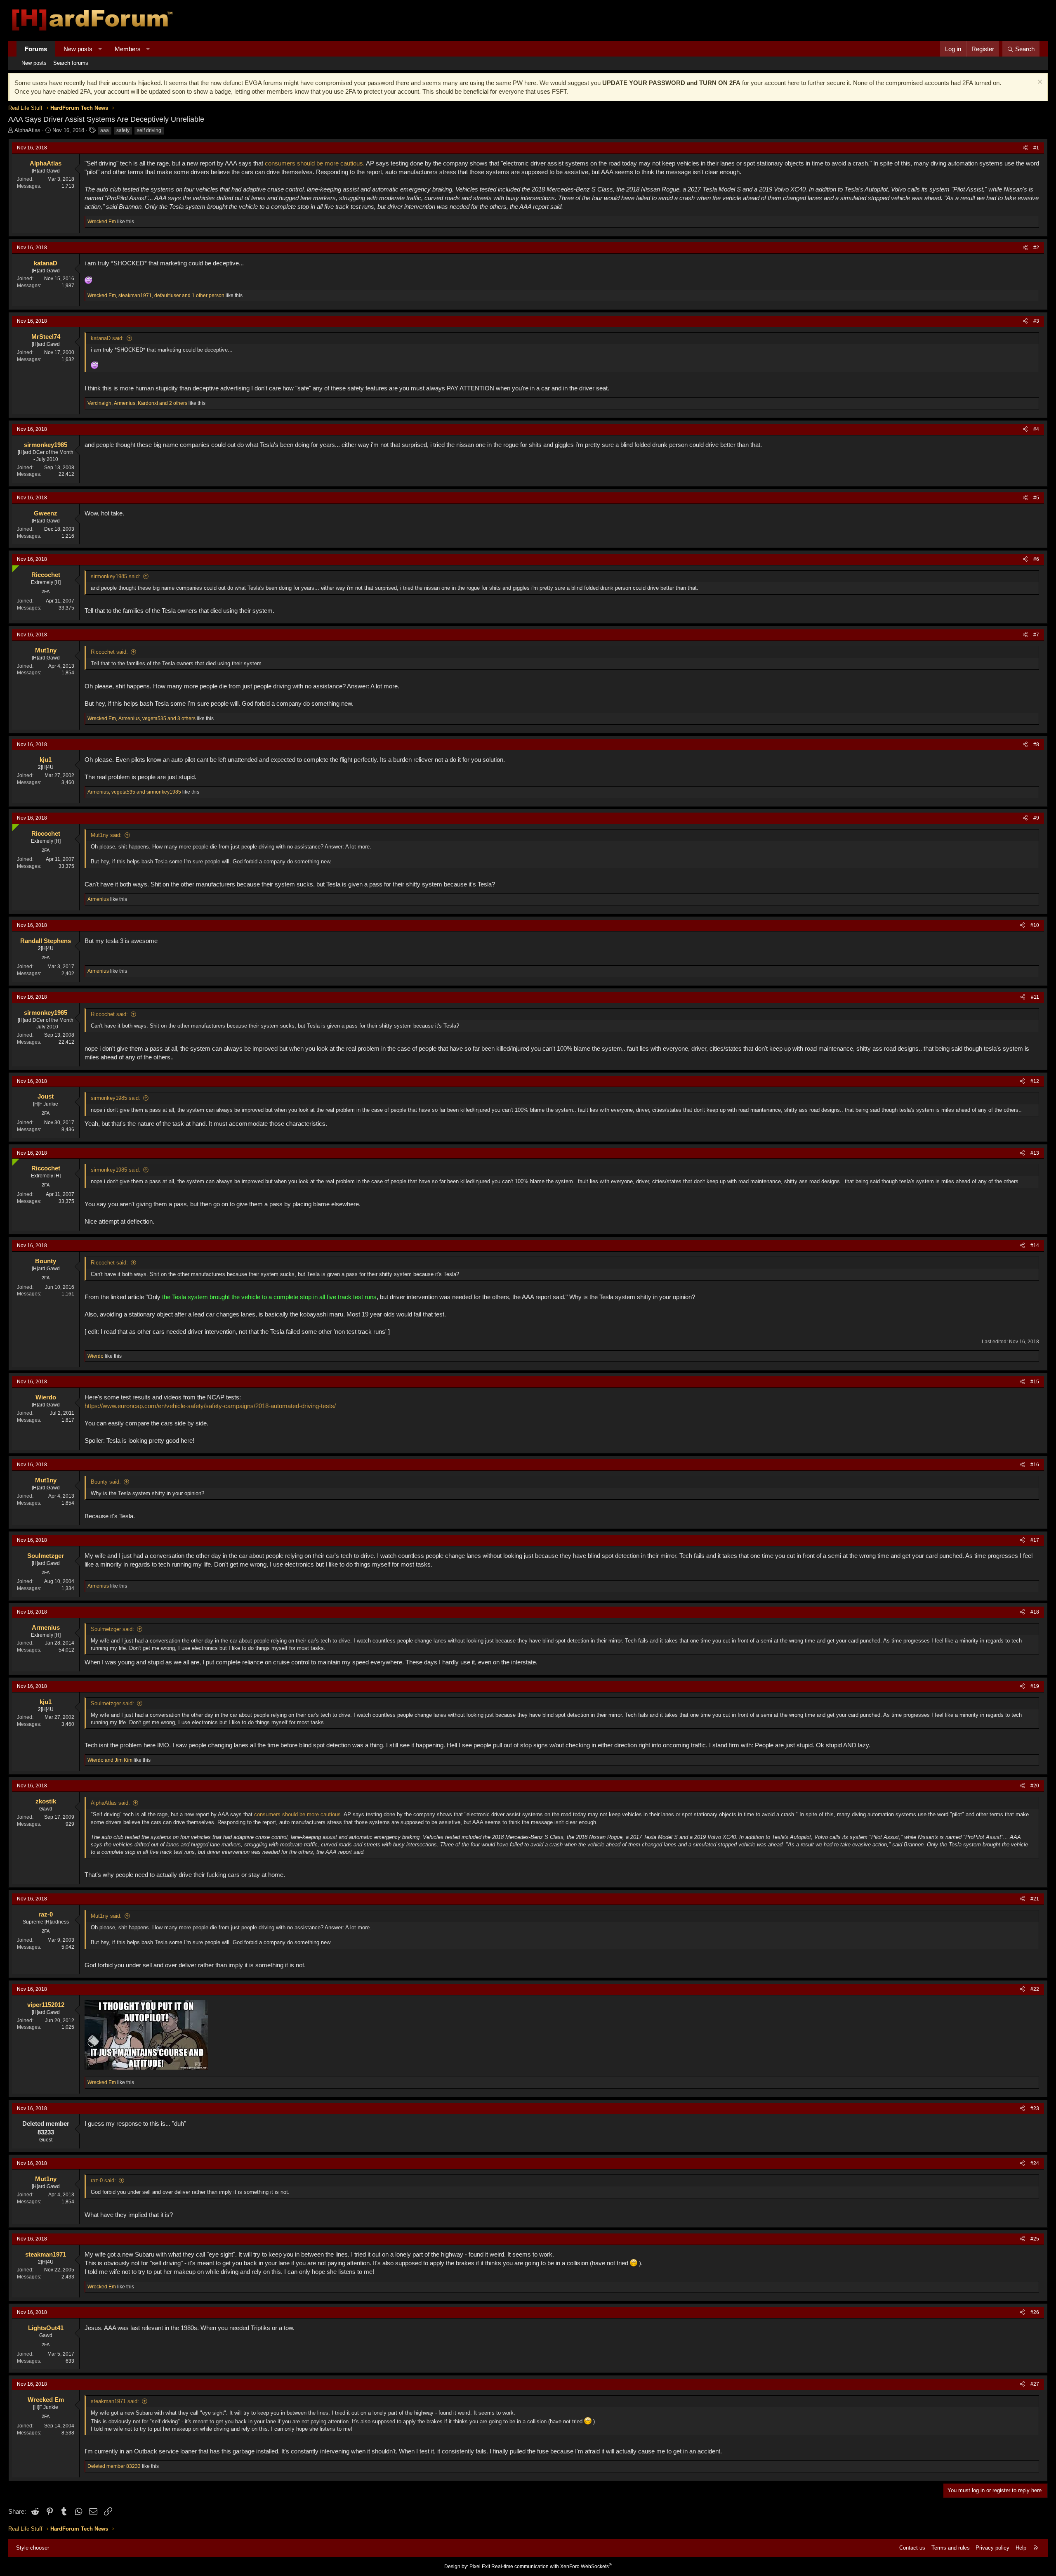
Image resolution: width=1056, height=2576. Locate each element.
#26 (1035, 2312)
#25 (1035, 2239)
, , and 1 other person (156, 295)
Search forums (71, 63)
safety (123, 130)
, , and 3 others (141, 718)
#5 (1036, 498)
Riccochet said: (109, 652)
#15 (1035, 1382)
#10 (1035, 925)
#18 (1035, 1612)
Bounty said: (106, 1482)
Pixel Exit (480, 2567)
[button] (100, 49)
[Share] (1025, 148)
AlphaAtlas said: (110, 1803)
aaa (105, 130)
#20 (1035, 1786)
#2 (1036, 248)
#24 (1035, 2163)
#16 (1035, 1465)
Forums (36, 49)
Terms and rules (951, 2548)
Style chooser (33, 2548)
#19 (1035, 1686)
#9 (1036, 818)
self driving (149, 130)
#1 (1036, 148)
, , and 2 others (137, 403)
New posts (78, 49)
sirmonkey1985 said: (115, 576)
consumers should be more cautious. (315, 163)
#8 (1036, 744)
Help (1021, 2548)
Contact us (912, 2548)
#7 (1036, 635)
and (110, 1760)
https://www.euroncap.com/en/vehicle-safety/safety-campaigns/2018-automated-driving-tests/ (210, 1406)
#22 (1035, 1989)
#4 (1036, 429)
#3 (1036, 321)
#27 (1035, 2384)
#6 (1036, 559)
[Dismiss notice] (1039, 83)
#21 (1035, 1899)
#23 (1035, 2108)
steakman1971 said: (115, 2401)
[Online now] (14, 567)
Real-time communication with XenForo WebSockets (552, 2567)
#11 (1035, 997)
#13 (1035, 1153)
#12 (1035, 1081)
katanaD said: (107, 338)
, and (134, 792)
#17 (1035, 1540)
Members (128, 49)
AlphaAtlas (27, 130)
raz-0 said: (103, 2180)
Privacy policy (992, 2548)
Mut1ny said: (106, 835)
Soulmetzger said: (112, 1629)
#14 (1035, 1245)
